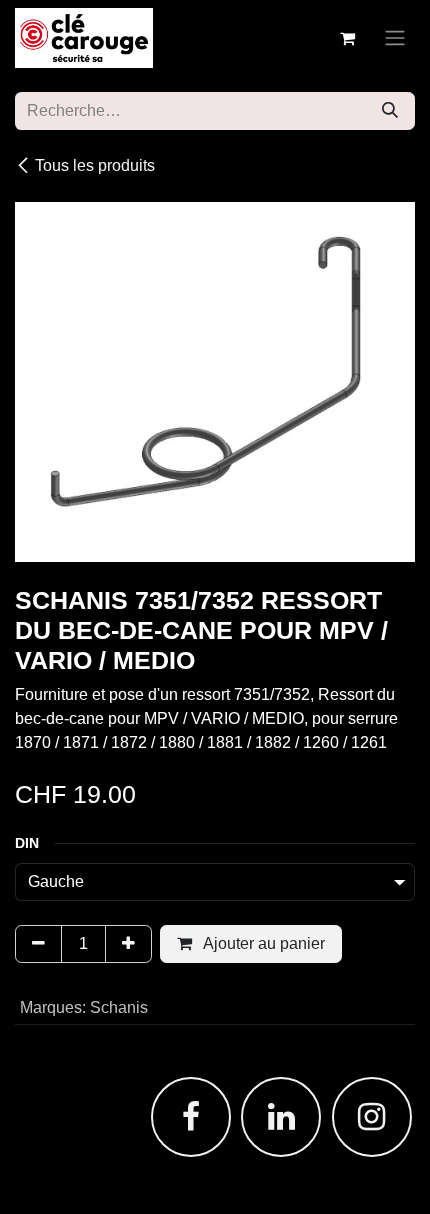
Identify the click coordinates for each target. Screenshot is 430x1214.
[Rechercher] (390, 111)
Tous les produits (95, 165)
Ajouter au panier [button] (262, 943)
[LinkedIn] (281, 1117)
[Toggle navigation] (395, 38)
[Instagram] (372, 1117)
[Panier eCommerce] (347, 38)
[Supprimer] (38, 944)
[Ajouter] (128, 944)
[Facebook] (191, 1117)
